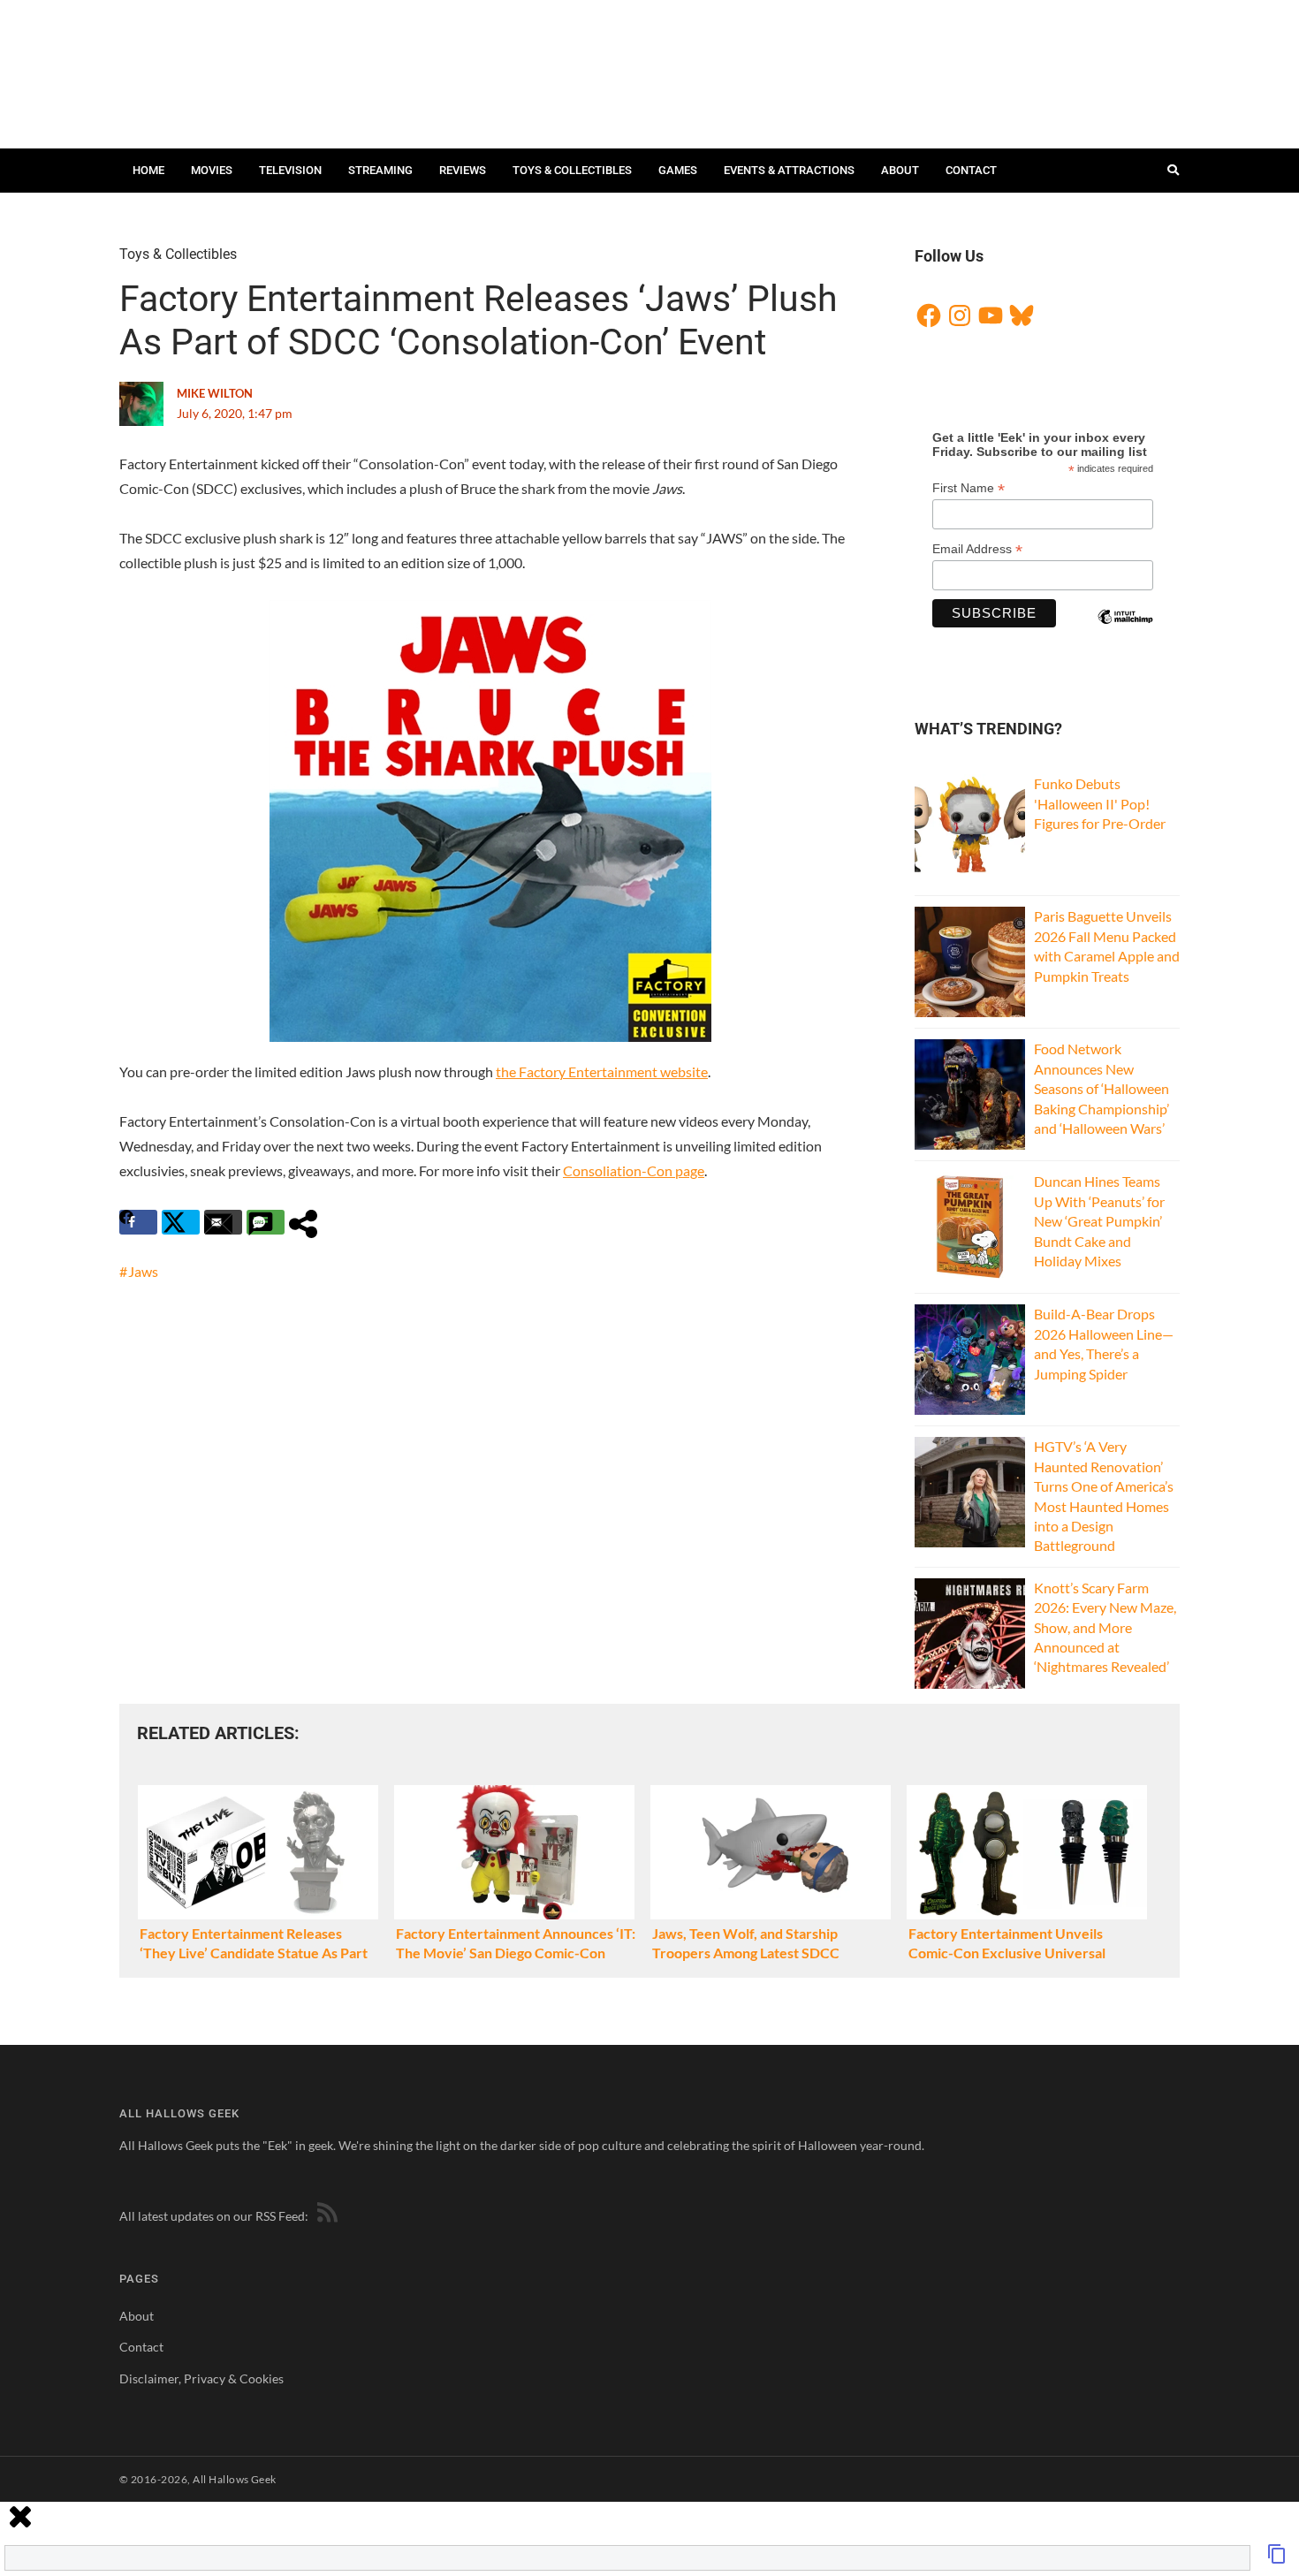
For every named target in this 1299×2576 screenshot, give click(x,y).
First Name (969, 488)
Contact (971, 170)
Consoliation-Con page (634, 1170)
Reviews (463, 170)
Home (148, 170)
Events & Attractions (789, 170)
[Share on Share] (308, 1222)
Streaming (380, 170)
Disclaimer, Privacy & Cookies (201, 2378)
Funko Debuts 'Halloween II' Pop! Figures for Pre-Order (1100, 803)
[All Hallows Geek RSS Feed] (324, 2216)
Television (290, 170)
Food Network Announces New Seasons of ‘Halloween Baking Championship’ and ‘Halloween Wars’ (1101, 1088)
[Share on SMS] (266, 1222)
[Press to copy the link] (1277, 2559)
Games (678, 170)
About (900, 170)
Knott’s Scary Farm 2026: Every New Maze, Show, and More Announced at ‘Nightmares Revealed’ (1105, 1627)
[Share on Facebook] (138, 1222)
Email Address (977, 549)
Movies (212, 170)
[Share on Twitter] (181, 1222)
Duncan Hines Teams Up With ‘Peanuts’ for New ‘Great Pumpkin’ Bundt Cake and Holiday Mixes (1099, 1221)
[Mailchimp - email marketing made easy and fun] (1125, 632)
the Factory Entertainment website (602, 1071)
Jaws (143, 1271)
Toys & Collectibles (572, 170)
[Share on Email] (223, 1222)
